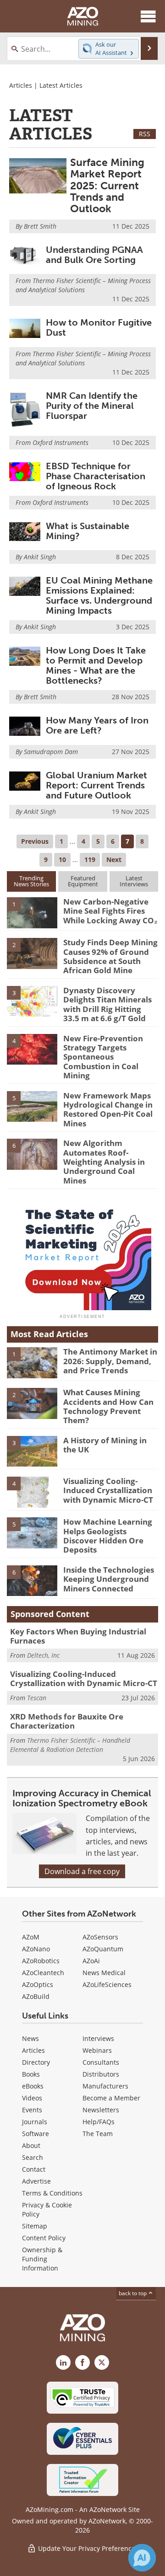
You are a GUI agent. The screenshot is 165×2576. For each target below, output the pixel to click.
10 (62, 860)
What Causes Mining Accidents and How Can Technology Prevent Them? (108, 1406)
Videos (32, 2098)
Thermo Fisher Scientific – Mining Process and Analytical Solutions (83, 285)
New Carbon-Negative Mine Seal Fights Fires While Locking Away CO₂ (110, 911)
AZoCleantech (43, 1973)
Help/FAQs (99, 2122)
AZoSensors (100, 1937)
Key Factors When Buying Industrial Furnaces (78, 1636)
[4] (32, 1049)
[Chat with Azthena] (142, 2558)
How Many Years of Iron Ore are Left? (97, 725)
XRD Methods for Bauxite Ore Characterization (67, 1721)
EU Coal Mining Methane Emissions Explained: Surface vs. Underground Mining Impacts (99, 595)
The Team (98, 2134)
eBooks (33, 2086)
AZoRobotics (41, 1961)
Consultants (101, 2062)
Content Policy (44, 2238)
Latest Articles (61, 85)
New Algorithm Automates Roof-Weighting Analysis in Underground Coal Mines (104, 1162)
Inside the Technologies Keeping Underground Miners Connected (109, 1579)
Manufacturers (105, 2086)
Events (32, 2110)
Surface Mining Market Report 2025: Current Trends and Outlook (107, 185)
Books (31, 2074)
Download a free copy (82, 1871)
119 (90, 860)
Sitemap (35, 2226)
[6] (32, 1154)
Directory (36, 2062)
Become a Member (111, 2098)
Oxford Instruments (60, 442)
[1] (32, 912)
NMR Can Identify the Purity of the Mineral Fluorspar (92, 406)
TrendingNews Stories (31, 881)
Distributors (101, 2074)
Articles (21, 85)
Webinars (97, 2050)
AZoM (31, 1937)
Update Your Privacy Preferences (87, 2548)
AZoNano (36, 1949)
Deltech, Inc (43, 1655)
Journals (35, 2122)
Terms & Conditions (52, 2193)
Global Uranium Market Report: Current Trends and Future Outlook (96, 785)
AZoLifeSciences (107, 1984)
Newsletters (101, 2110)
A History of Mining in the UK (105, 1445)
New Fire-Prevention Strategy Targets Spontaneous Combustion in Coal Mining (103, 1057)
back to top (133, 2293)
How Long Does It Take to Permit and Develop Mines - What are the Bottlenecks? (96, 665)
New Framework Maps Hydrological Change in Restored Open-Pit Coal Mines (108, 1109)
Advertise (36, 2181)
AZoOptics (38, 1984)
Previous (35, 841)
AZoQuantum (103, 1949)
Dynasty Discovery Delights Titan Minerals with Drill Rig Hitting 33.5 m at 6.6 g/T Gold (107, 1004)
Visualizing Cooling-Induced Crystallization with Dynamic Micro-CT (108, 1490)
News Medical (104, 1973)
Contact (34, 2169)
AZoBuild (36, 1996)
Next (114, 860)
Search (33, 2157)
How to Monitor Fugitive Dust (99, 327)
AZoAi (91, 1961)
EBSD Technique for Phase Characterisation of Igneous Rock (96, 476)
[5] (32, 1106)
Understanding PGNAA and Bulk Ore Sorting (94, 255)
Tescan (37, 1698)
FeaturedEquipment (83, 881)
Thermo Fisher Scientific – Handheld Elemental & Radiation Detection (70, 1745)
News (30, 2038)
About (31, 2145)
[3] (32, 1001)
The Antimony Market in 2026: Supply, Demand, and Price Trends (110, 1361)
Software (36, 2134)
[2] (32, 953)
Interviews (98, 2038)
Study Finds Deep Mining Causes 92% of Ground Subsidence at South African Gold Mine (110, 956)
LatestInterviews (134, 881)
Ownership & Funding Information (42, 2259)
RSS (145, 134)
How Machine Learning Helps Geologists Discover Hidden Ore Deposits (108, 1536)
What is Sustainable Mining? (88, 531)
